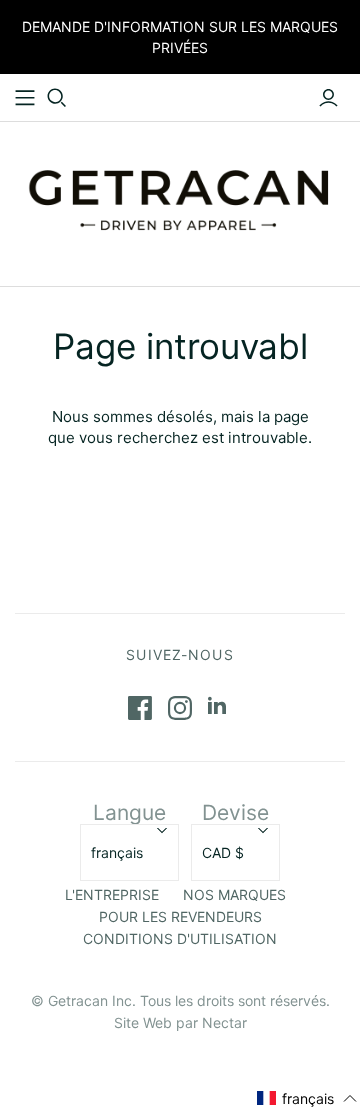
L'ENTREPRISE (112, 894)
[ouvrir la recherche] (57, 98)
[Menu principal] (25, 98)
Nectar (224, 1022)
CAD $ (223, 852)
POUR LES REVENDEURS (180, 916)
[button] (307, 1098)
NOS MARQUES (234, 894)
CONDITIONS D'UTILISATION (180, 938)
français (117, 852)
